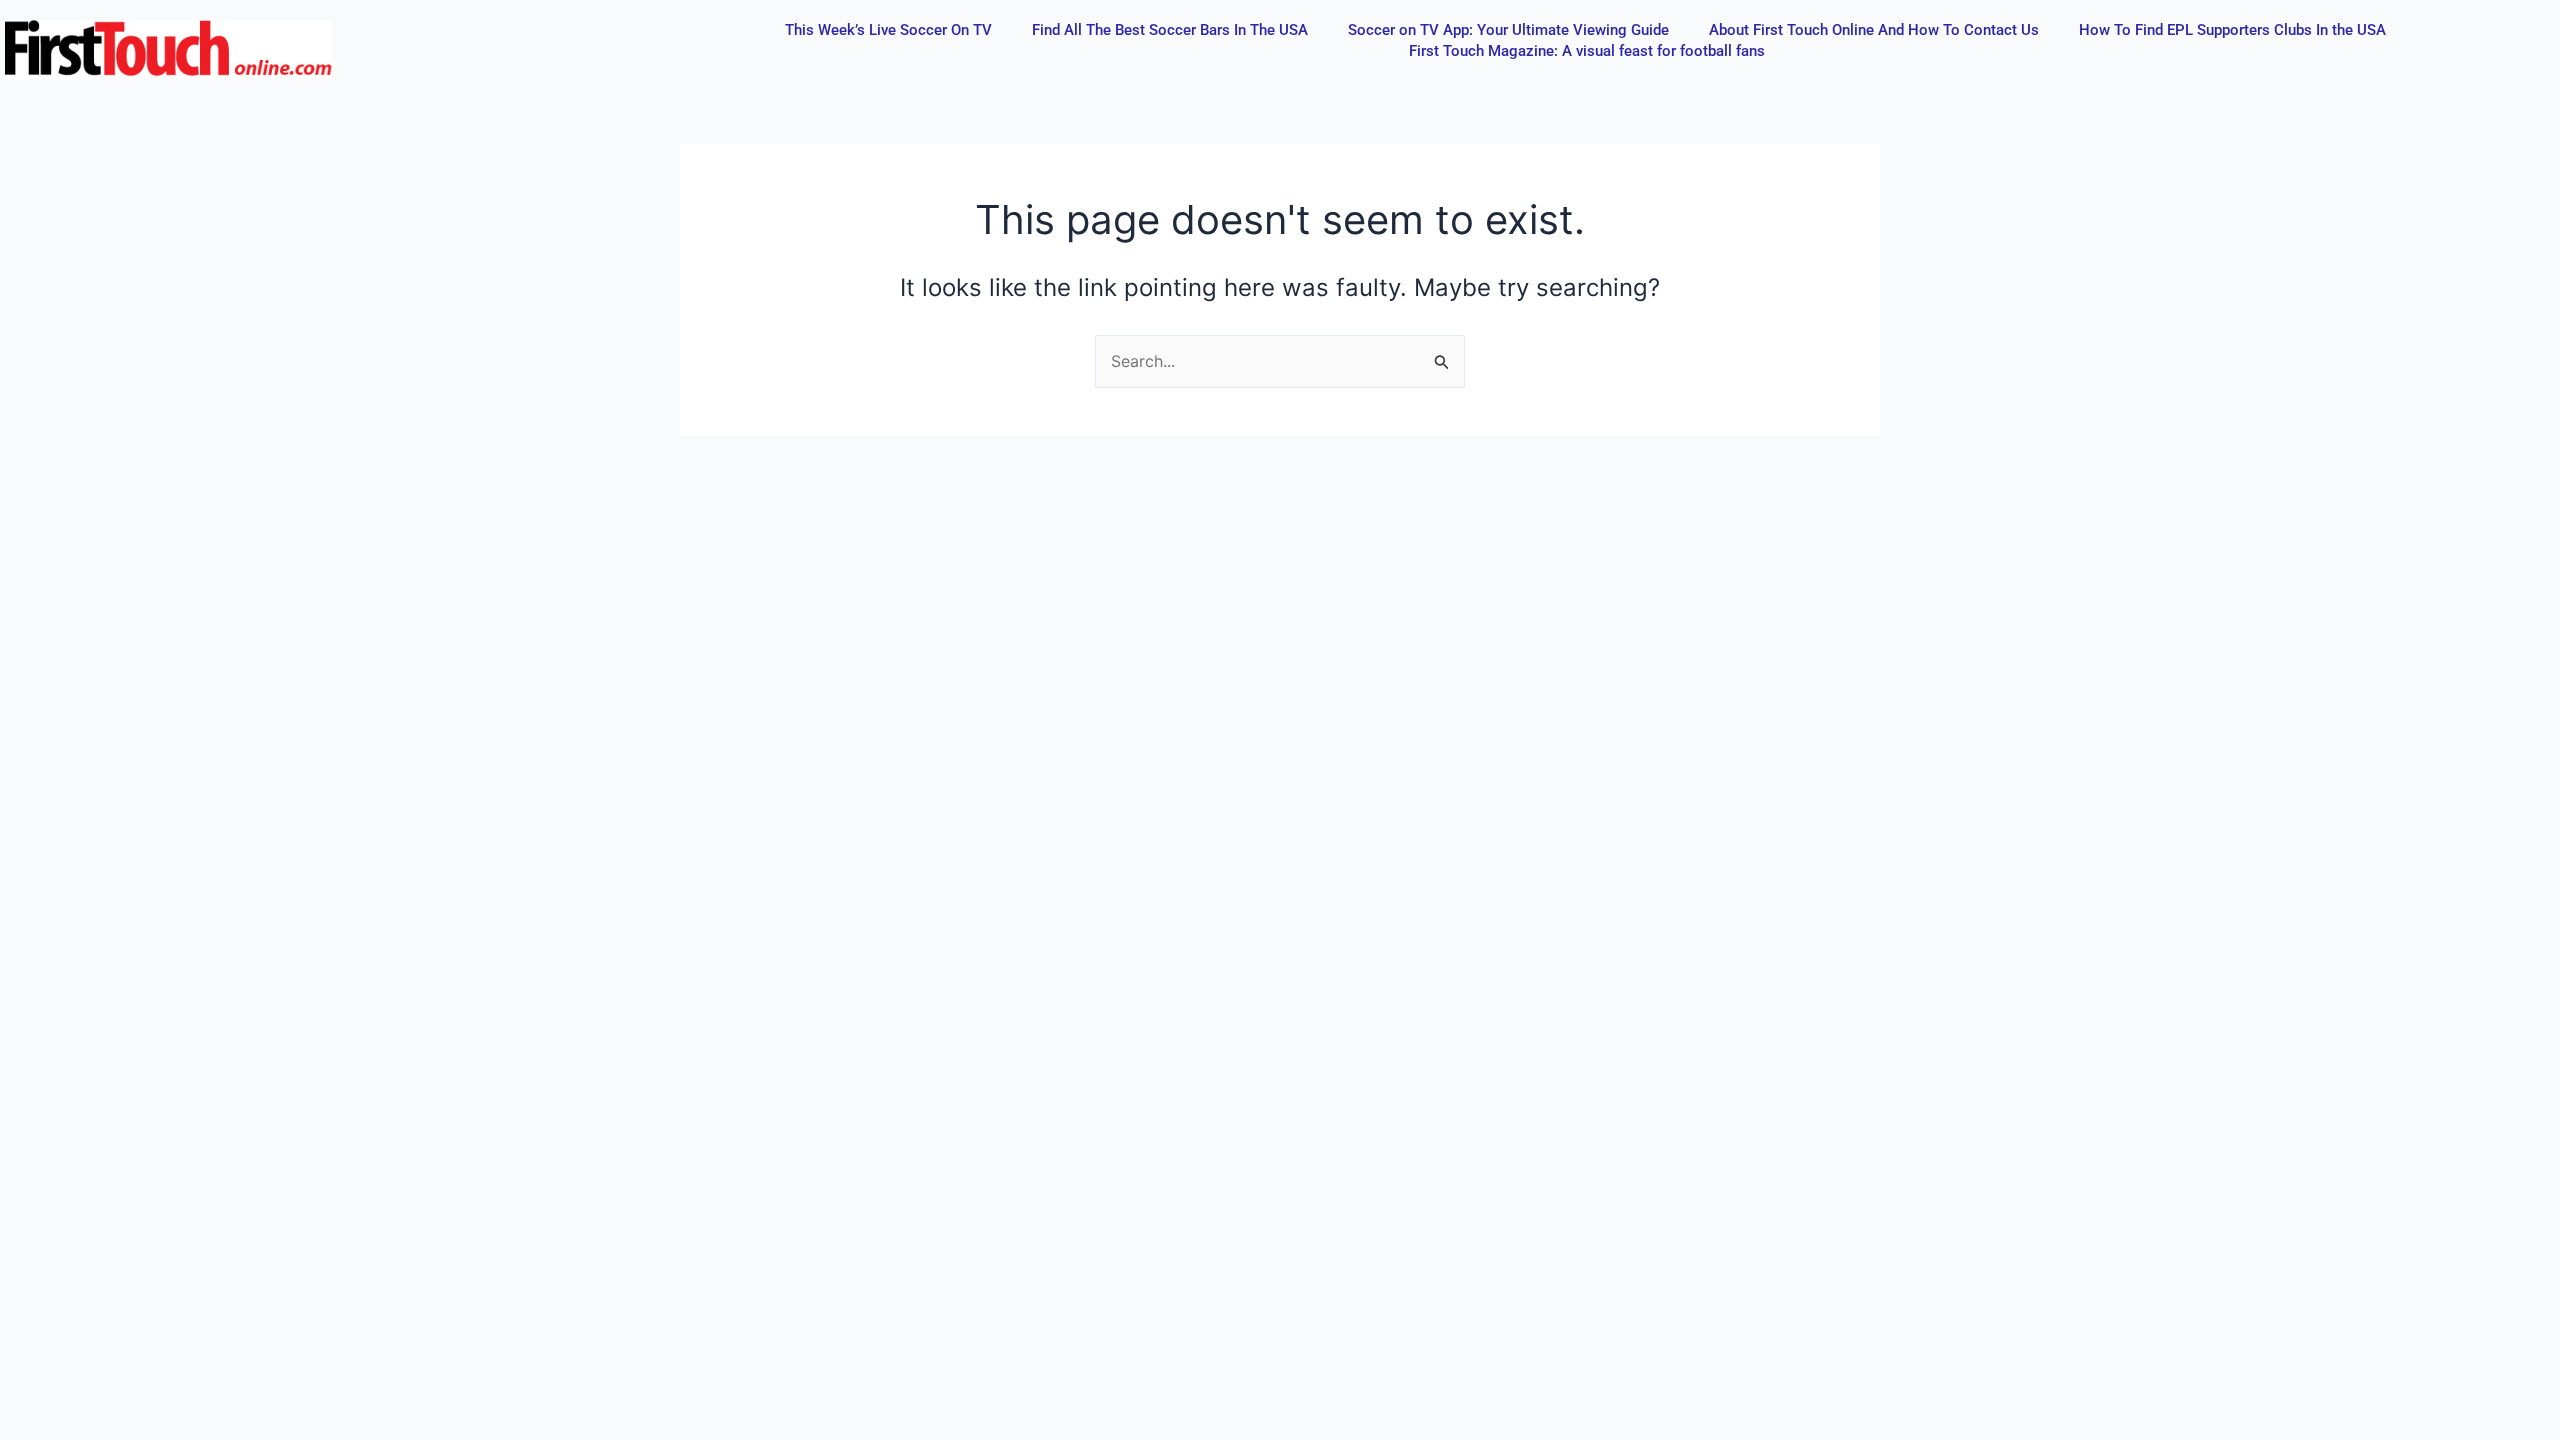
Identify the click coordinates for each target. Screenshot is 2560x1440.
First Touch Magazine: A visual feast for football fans (1587, 51)
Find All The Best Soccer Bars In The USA (1170, 30)
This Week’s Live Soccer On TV (888, 30)
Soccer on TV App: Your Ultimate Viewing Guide (1508, 30)
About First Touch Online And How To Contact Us (1874, 30)
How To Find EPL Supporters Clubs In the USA (2232, 30)
